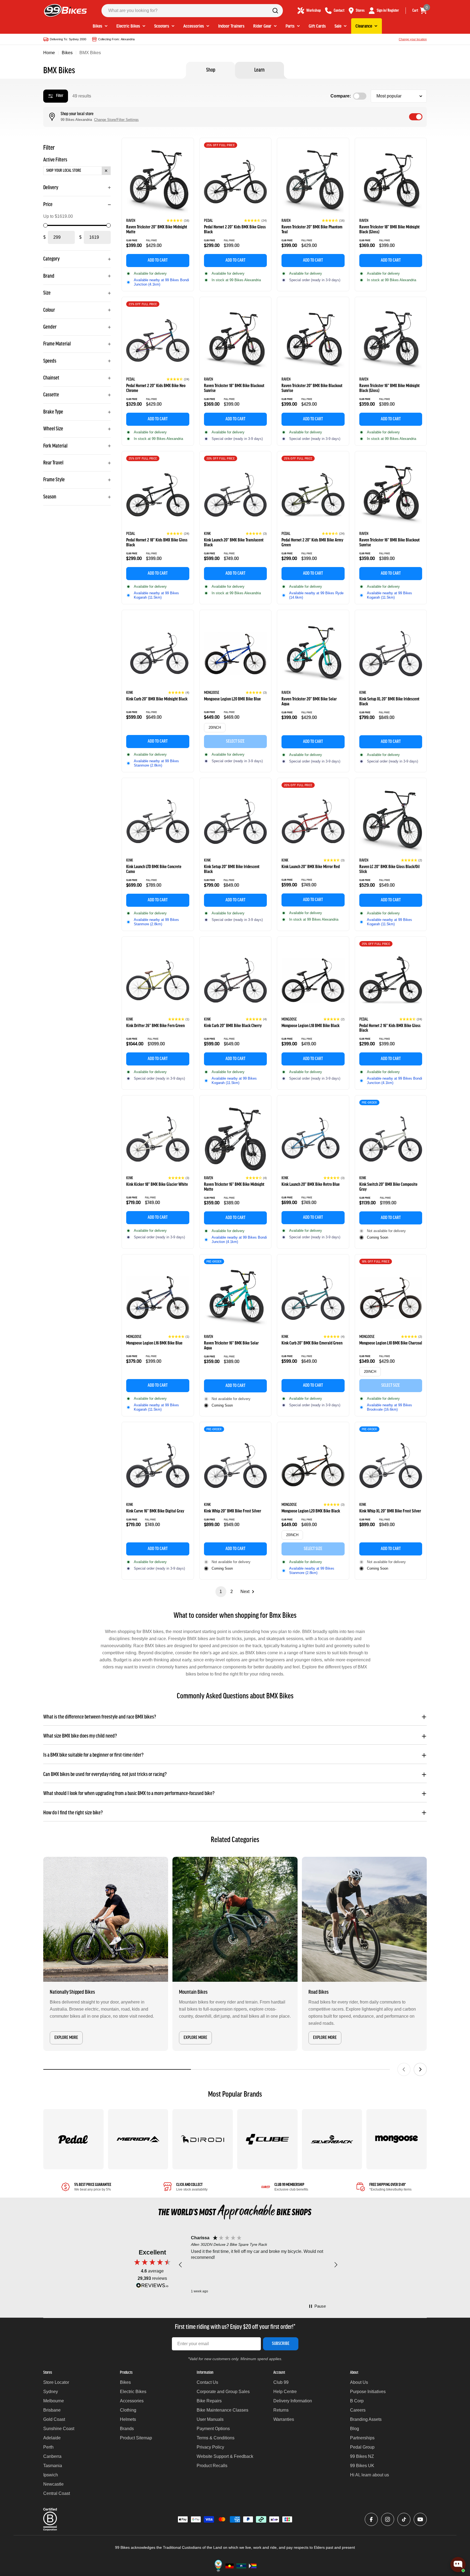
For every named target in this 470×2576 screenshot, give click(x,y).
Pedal (208, 221)
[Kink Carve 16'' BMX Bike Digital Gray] (158, 1466)
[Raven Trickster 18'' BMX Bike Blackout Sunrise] (236, 341)
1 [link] (221, 1592)
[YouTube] (420, 2519)
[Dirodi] (203, 2139)
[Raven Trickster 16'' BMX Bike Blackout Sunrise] (391, 495)
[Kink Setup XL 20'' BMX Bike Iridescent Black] (391, 654)
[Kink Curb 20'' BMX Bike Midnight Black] (158, 654)
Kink (207, 534)
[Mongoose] (397, 2139)
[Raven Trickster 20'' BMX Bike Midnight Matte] (158, 182)
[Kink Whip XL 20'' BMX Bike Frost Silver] (391, 1466)
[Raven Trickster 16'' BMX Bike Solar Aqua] (236, 1298)
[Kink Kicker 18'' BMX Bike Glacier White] (158, 1139)
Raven (131, 221)
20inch (215, 728)
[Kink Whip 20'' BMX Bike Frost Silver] (236, 1466)
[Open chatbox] (458, 2565)
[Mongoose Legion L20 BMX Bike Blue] (236, 654)
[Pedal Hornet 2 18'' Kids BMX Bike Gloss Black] (158, 495)
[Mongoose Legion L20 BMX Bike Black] (313, 1466)
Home (49, 53)
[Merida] (138, 2139)
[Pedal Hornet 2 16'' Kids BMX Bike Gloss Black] (391, 980)
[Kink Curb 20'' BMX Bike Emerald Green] (313, 1298)
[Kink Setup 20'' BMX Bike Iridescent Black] (236, 822)
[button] (178, 220)
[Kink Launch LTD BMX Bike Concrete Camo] (158, 822)
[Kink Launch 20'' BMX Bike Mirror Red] (313, 822)
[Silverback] (332, 2139)
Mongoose (212, 693)
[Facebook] (371, 2519)
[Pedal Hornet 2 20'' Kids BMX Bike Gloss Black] (236, 182)
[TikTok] (404, 2519)
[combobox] (192, 11)
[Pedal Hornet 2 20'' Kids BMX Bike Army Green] (313, 495)
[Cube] (267, 2139)
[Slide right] (420, 2069)
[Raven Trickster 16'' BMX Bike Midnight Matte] (236, 1139)
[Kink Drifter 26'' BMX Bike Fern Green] (158, 980)
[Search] (275, 11)
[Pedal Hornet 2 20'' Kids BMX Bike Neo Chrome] (158, 341)
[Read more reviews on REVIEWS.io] (152, 2287)
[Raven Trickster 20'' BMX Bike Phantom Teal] (313, 182)
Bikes (67, 53)
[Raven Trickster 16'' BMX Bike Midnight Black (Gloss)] (391, 341)
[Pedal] (73, 2139)
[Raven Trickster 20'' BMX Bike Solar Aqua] (313, 654)
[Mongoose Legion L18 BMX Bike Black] (313, 980)
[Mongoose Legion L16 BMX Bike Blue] (158, 1298)
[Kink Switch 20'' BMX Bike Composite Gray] (391, 1139)
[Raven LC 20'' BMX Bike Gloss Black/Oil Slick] (391, 822)
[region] (258, 2265)
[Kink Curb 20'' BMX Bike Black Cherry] (236, 980)
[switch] (416, 117)
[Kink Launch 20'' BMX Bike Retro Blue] (313, 1139)
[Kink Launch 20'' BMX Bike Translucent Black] (236, 495)
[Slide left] (404, 2069)
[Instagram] (388, 2519)
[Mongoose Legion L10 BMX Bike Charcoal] (391, 1298)
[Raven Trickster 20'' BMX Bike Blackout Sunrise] (313, 341)
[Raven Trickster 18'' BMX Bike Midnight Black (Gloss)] (391, 182)
